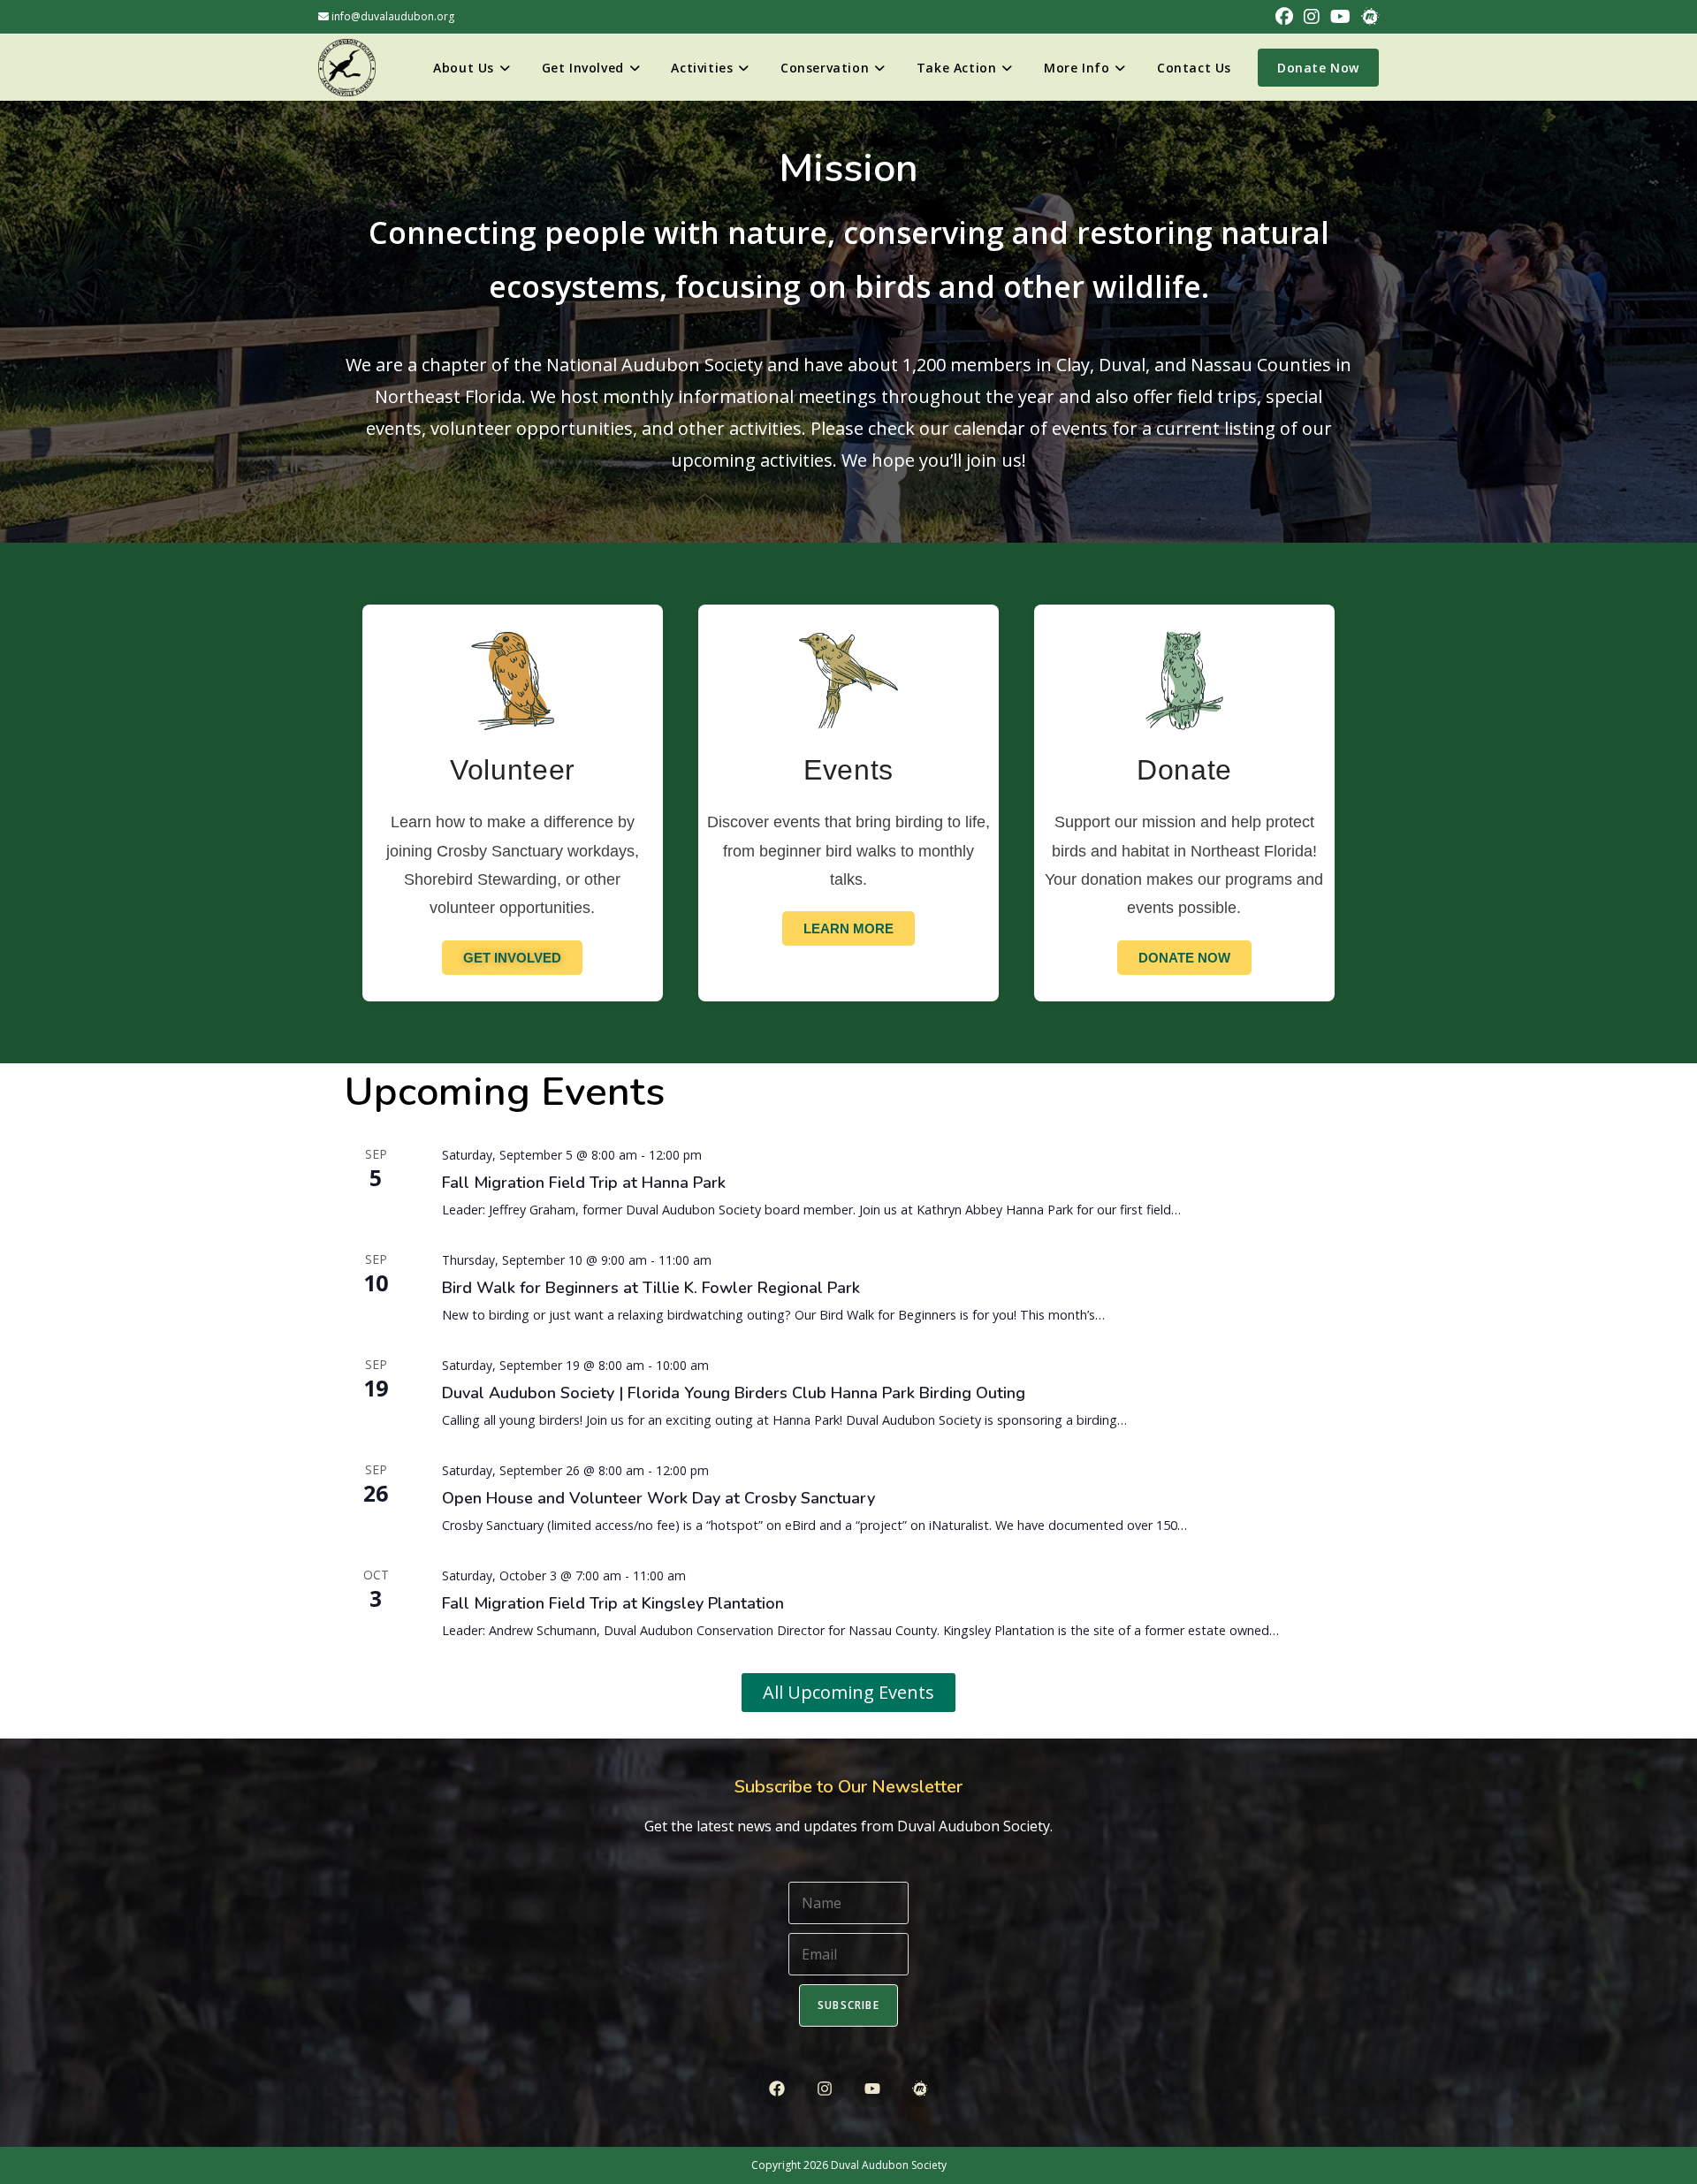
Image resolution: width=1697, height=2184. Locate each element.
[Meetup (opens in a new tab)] (1367, 17)
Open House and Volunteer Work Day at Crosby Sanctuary (658, 1498)
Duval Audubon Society (889, 2165)
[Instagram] (824, 2088)
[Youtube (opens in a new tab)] (1340, 17)
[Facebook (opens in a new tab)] (1284, 17)
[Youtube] (873, 2088)
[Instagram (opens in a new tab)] (1312, 17)
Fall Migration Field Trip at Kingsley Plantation (613, 1603)
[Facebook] (776, 2088)
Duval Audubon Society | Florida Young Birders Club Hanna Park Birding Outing (734, 1393)
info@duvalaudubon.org (392, 16)
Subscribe (848, 2005)
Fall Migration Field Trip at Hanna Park (584, 1183)
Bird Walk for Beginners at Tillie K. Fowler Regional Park (651, 1288)
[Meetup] (921, 2088)
